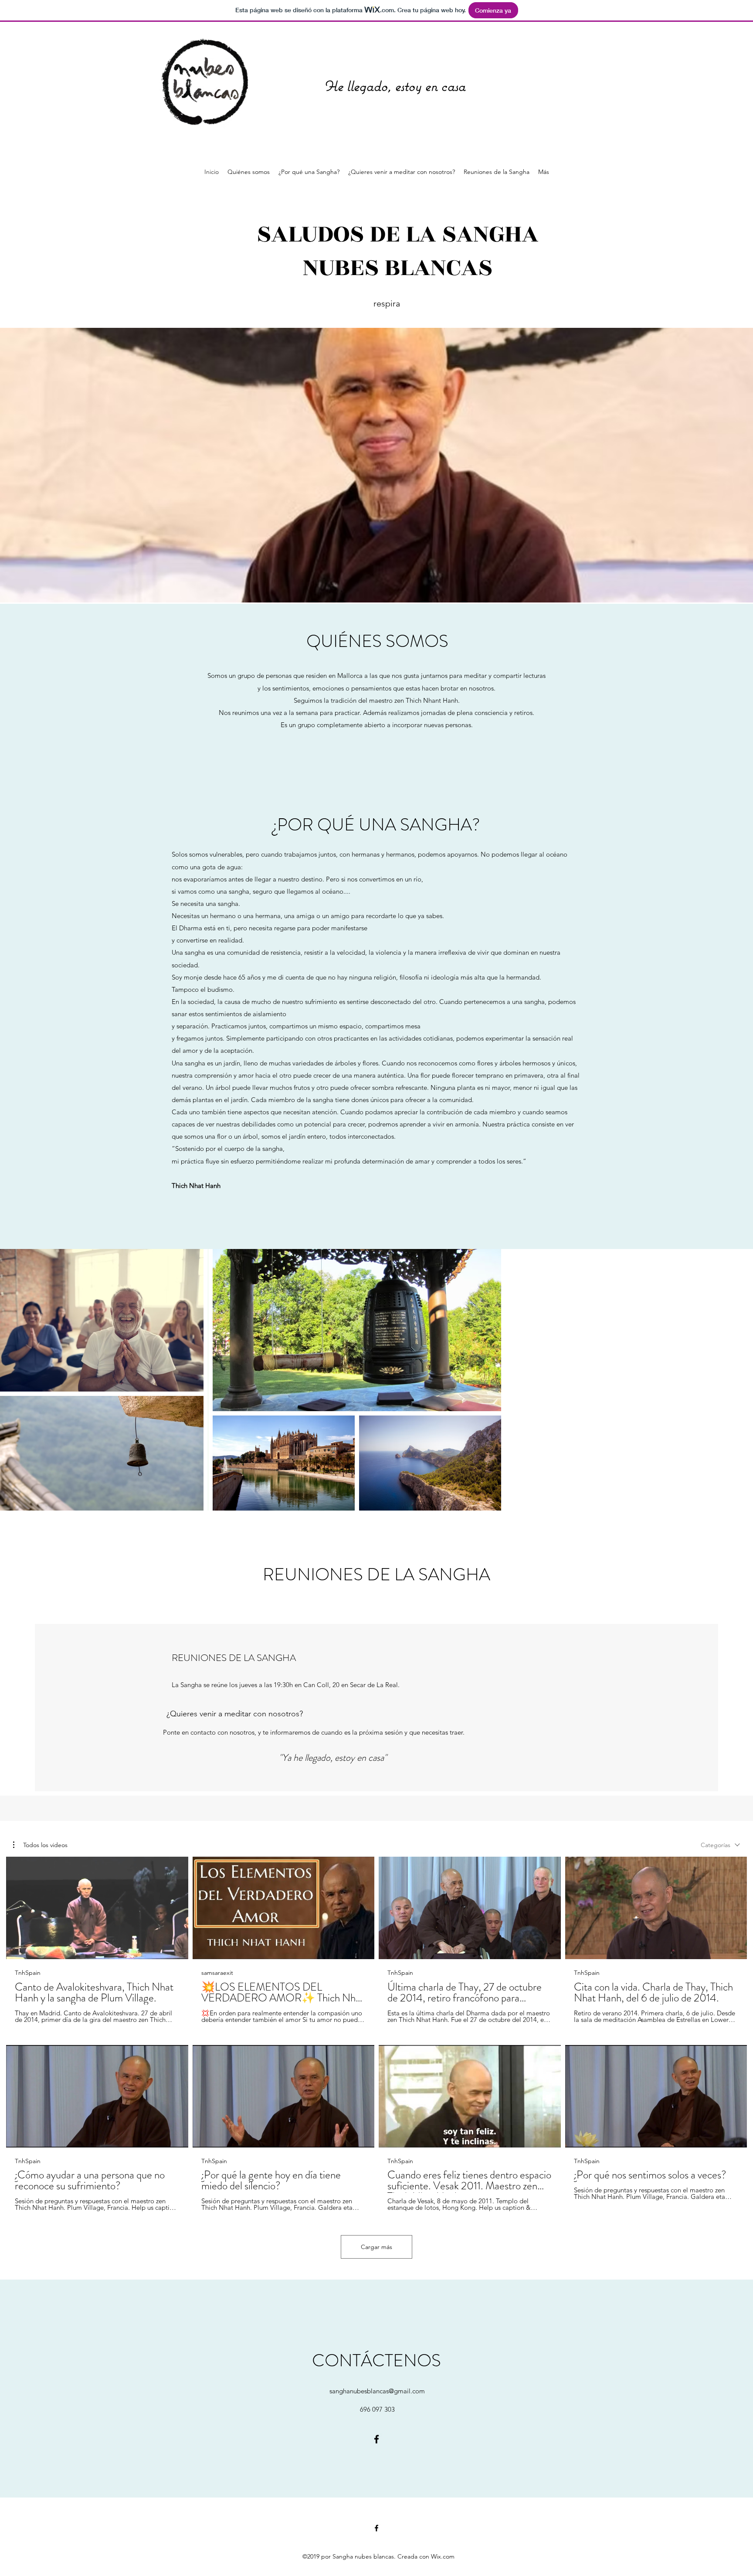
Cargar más (376, 2247)
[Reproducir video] (97, 1908)
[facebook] (376, 2439)
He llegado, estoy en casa (395, 86)
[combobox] (720, 1845)
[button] (40, 1845)
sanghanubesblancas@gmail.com (377, 2391)
